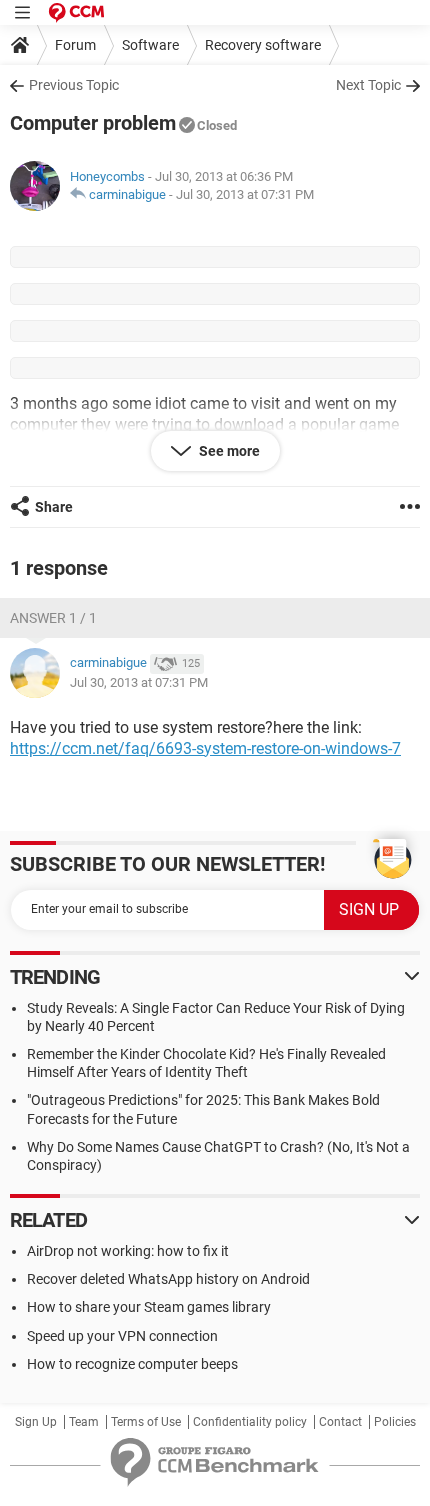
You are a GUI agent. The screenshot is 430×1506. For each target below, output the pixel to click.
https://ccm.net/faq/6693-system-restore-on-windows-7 (205, 748)
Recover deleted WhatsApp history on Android (168, 1279)
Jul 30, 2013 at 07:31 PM (245, 194)
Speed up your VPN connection (122, 1336)
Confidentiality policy (250, 1422)
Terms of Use (146, 1422)
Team (84, 1422)
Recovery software (263, 45)
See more (228, 451)
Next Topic (368, 85)
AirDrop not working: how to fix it (128, 1251)
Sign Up (36, 1422)
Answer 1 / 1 (53, 618)
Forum (75, 45)
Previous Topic (74, 85)
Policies (395, 1422)
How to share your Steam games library (149, 1307)
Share (54, 507)
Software (150, 45)
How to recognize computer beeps (132, 1364)
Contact (340, 1422)
